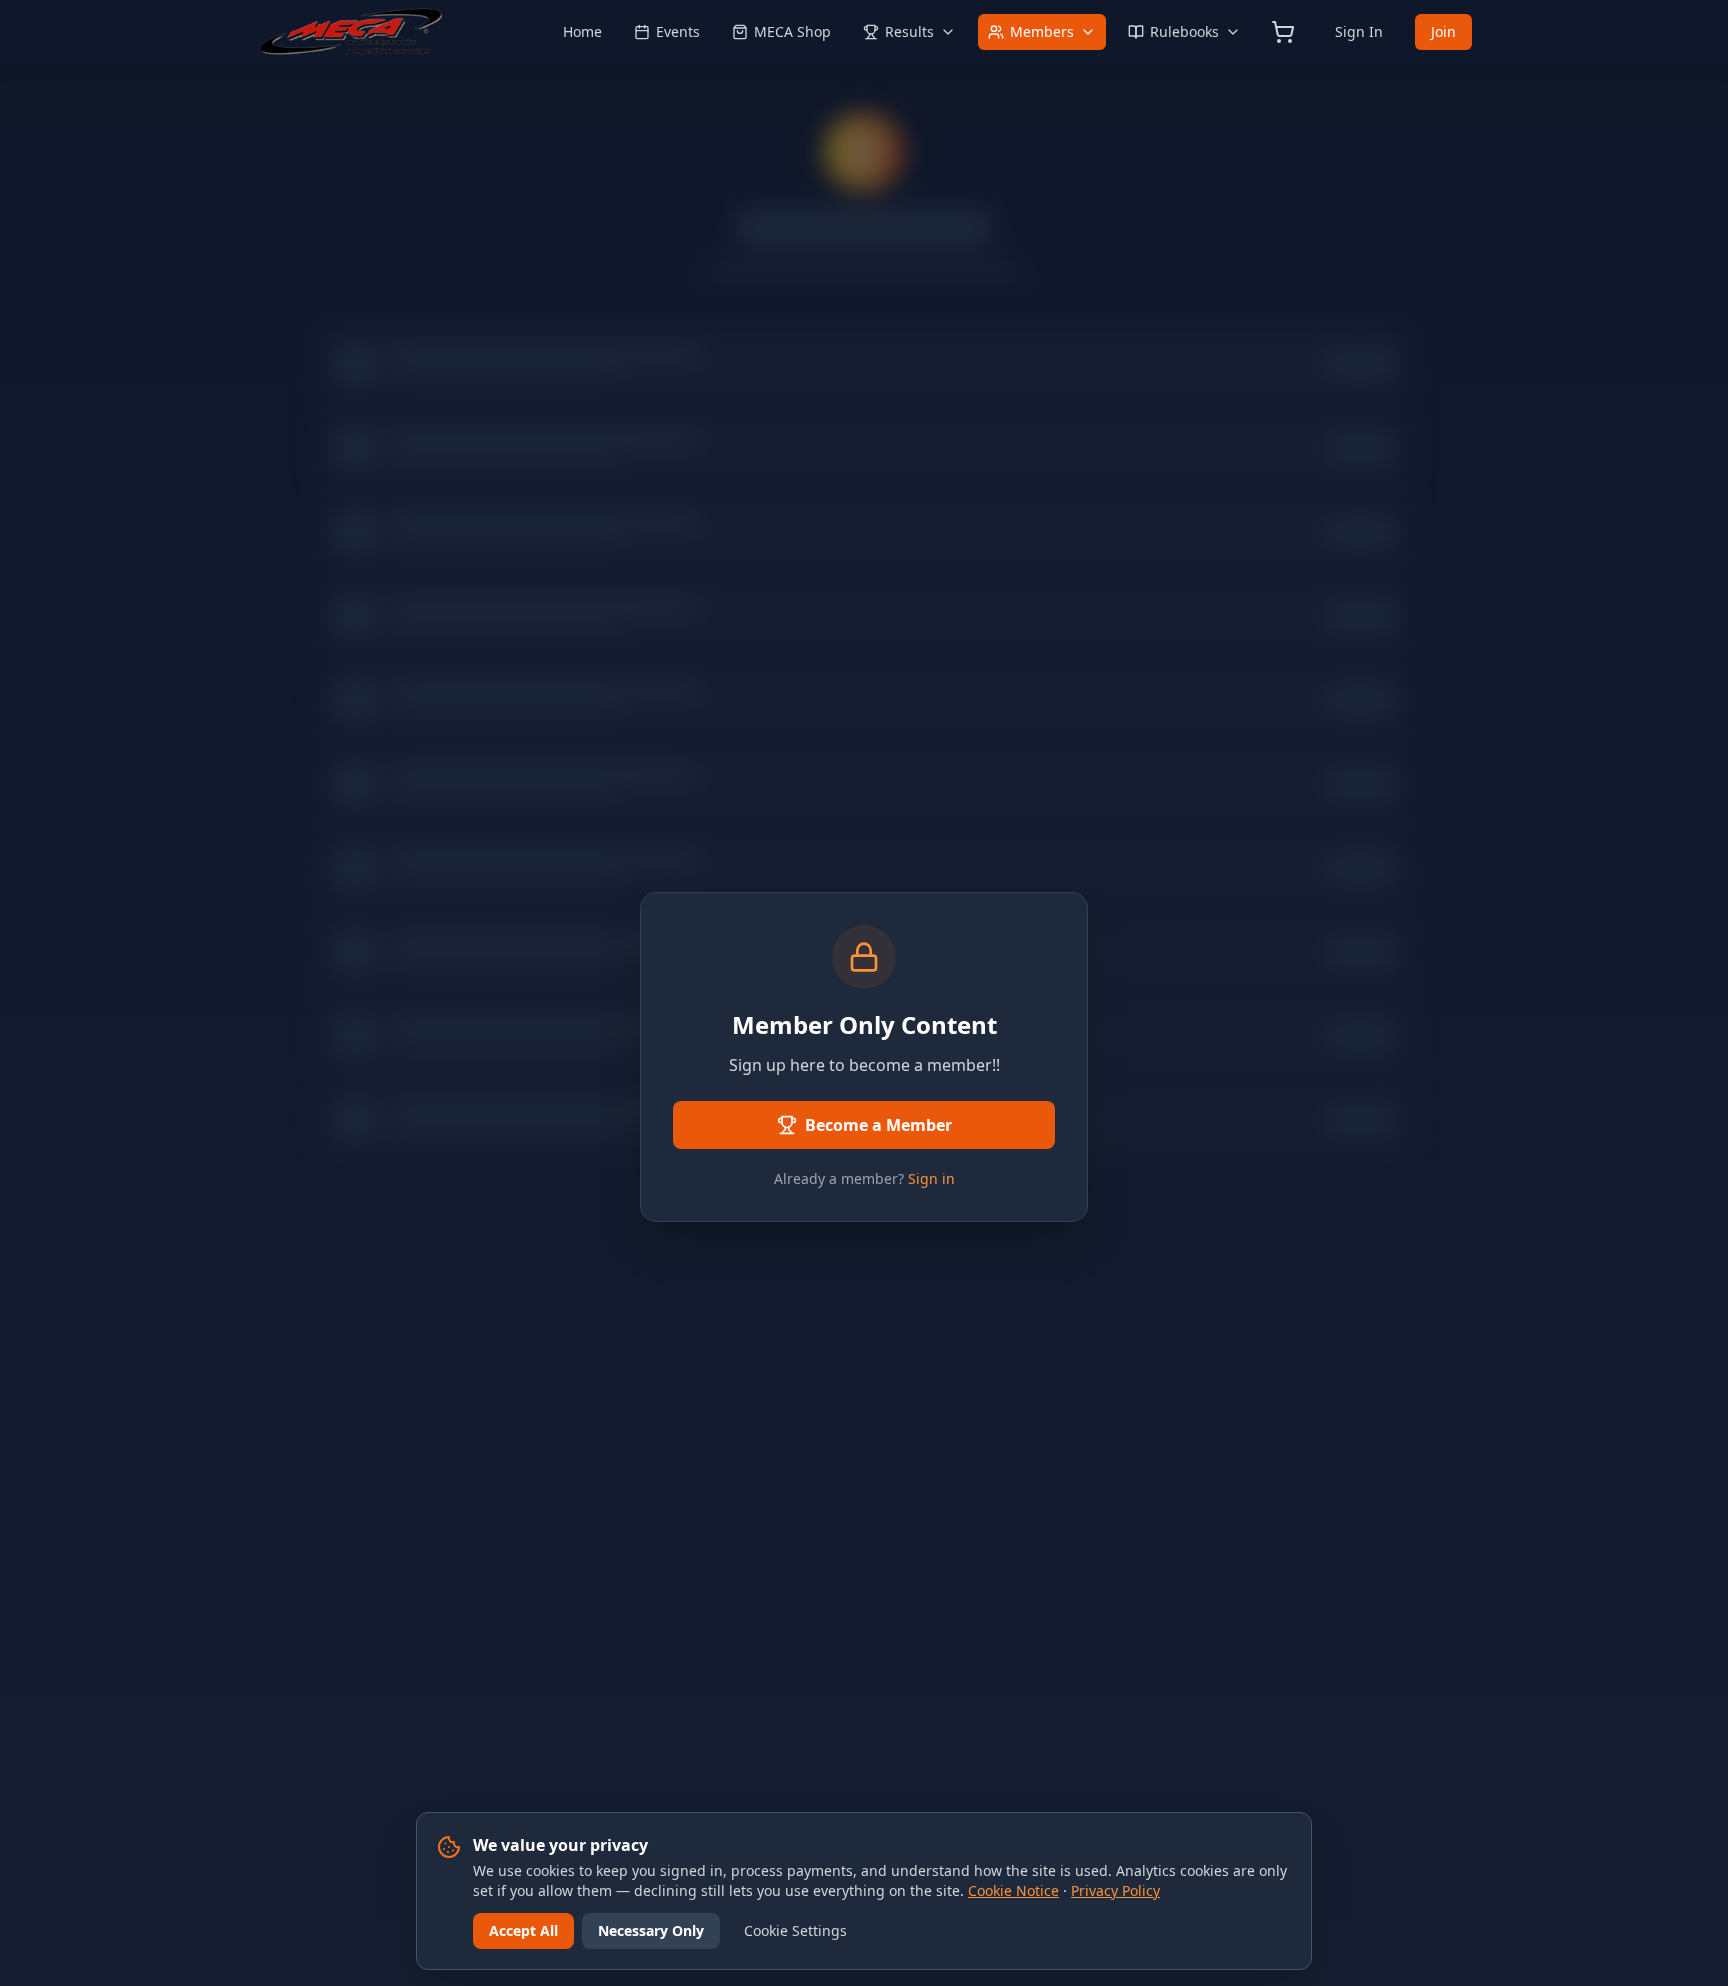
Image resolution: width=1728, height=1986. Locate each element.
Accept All (523, 1930)
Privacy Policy (1115, 1890)
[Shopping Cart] (1283, 32)
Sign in (931, 1178)
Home (582, 31)
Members (1042, 31)
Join (1443, 31)
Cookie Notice (1013, 1890)
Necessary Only (651, 1930)
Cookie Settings (795, 1930)
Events (678, 31)
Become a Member (878, 1125)
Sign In (1359, 31)
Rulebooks (1184, 31)
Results (909, 31)
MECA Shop (792, 31)
